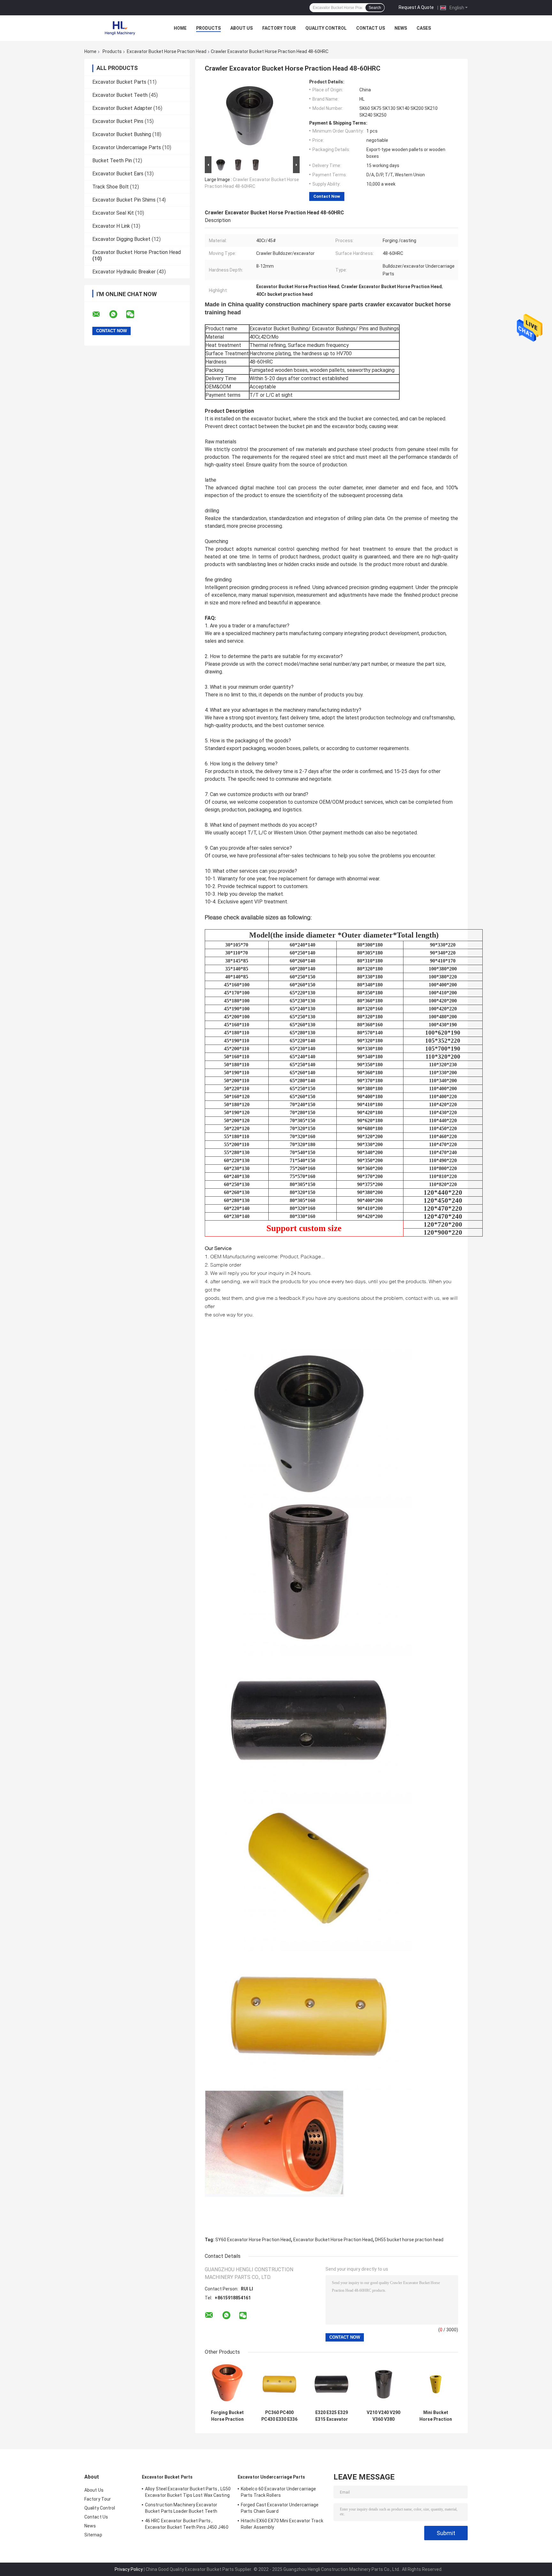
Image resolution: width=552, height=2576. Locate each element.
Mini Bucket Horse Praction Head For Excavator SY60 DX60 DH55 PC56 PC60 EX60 (436, 2416)
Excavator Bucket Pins (118, 121)
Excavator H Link (111, 226)
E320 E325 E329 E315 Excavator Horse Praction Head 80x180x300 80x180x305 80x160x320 (332, 2416)
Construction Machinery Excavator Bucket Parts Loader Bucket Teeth (181, 2508)
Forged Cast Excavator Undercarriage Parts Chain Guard (280, 2508)
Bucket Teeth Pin (112, 161)
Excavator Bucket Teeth (120, 95)
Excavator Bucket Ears (118, 174)
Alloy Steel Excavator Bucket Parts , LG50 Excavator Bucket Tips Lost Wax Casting (188, 2492)
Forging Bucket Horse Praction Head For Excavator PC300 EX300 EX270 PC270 (227, 2416)
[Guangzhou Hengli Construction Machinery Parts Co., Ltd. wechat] (134, 314)
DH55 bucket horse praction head (409, 2240)
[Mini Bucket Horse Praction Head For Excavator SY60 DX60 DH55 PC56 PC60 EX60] (436, 2384)
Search (375, 8)
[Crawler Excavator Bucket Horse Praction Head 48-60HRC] (249, 117)
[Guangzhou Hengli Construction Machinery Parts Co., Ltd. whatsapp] (117, 314)
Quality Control (326, 28)
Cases (424, 28)
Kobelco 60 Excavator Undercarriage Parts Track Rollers (278, 2492)
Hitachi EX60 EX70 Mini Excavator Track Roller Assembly (282, 2524)
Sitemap (93, 2535)
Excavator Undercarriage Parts (127, 147)
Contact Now (327, 196)
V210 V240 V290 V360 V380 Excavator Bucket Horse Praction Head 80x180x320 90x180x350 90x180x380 (383, 2416)
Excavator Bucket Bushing (122, 134)
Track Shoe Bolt (111, 187)
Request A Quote (416, 7)
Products (208, 28)
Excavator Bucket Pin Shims (124, 200)
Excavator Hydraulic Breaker (124, 272)
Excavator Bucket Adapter (122, 108)
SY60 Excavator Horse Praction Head (253, 2240)
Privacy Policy (129, 2569)
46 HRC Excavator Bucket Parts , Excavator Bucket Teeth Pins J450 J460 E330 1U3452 (187, 2525)
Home (180, 28)
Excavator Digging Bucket (121, 239)
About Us (241, 28)
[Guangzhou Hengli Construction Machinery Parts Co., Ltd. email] (100, 314)
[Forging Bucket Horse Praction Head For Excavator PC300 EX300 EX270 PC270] (227, 2384)
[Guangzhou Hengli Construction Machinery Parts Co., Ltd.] (119, 28)
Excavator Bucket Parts (119, 82)
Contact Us (371, 28)
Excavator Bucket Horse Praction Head (167, 51)
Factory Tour (279, 28)
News (401, 28)
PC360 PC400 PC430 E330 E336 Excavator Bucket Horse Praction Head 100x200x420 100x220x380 (279, 2416)
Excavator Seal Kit (113, 213)
